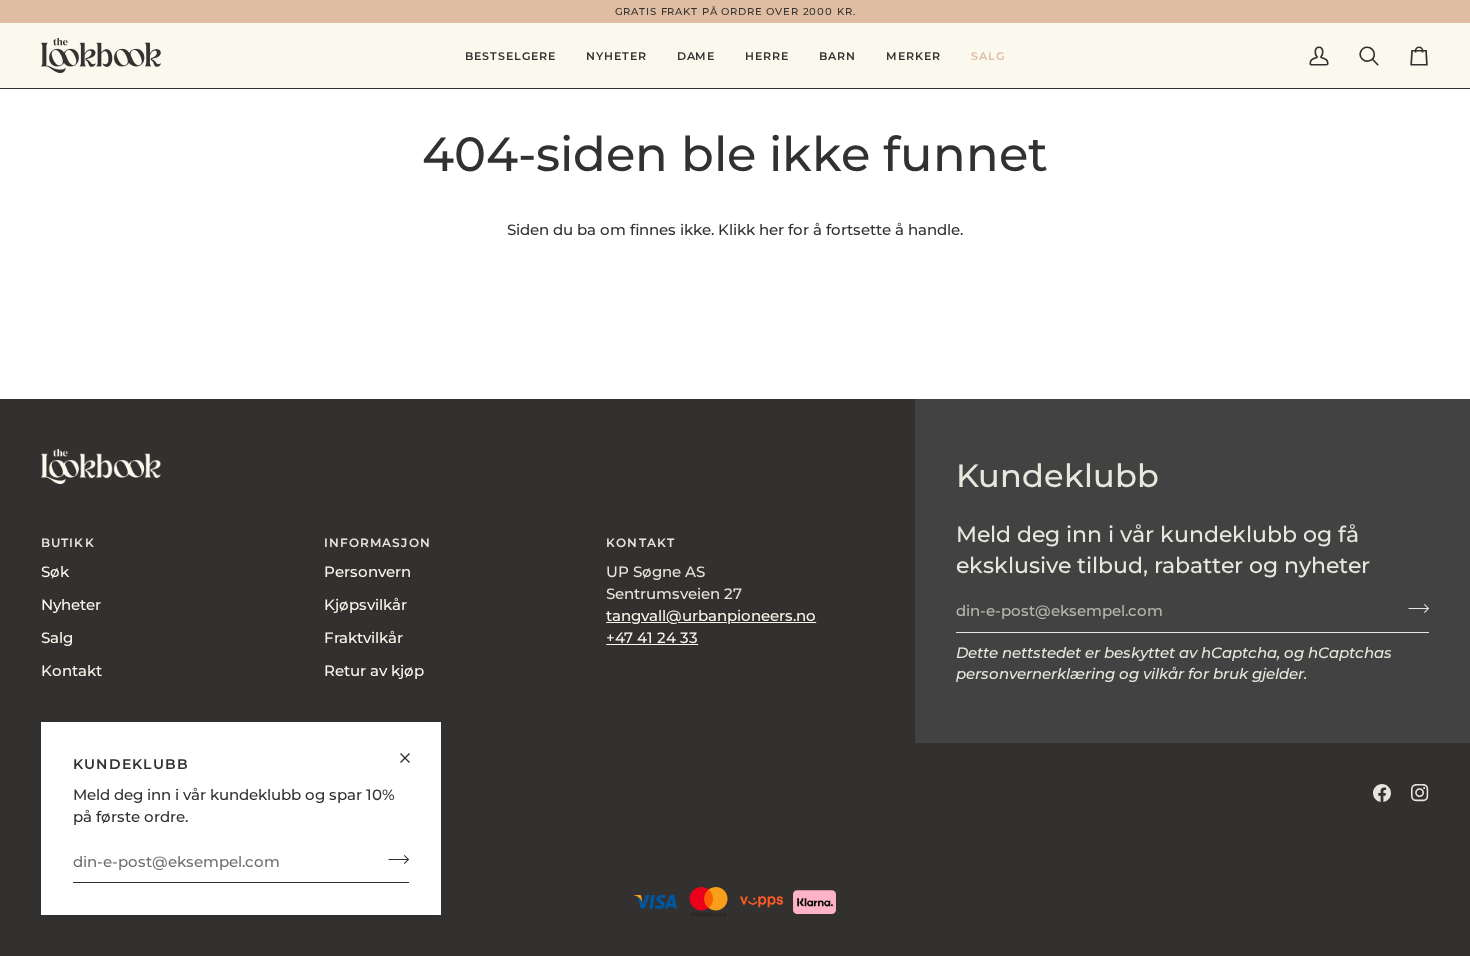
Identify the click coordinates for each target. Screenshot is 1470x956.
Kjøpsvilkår (365, 605)
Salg (57, 638)
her (771, 230)
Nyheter (71, 605)
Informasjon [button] (377, 542)
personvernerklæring (1035, 674)
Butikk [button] (68, 542)
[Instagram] (1420, 793)
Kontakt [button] (640, 542)
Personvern (367, 572)
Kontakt (71, 671)
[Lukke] (413, 749)
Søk (55, 572)
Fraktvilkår (363, 638)
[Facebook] (1382, 793)
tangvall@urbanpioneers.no (711, 616)
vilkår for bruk (1195, 674)
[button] (696, 55)
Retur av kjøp (374, 671)
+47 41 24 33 (652, 638)
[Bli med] (392, 859)
